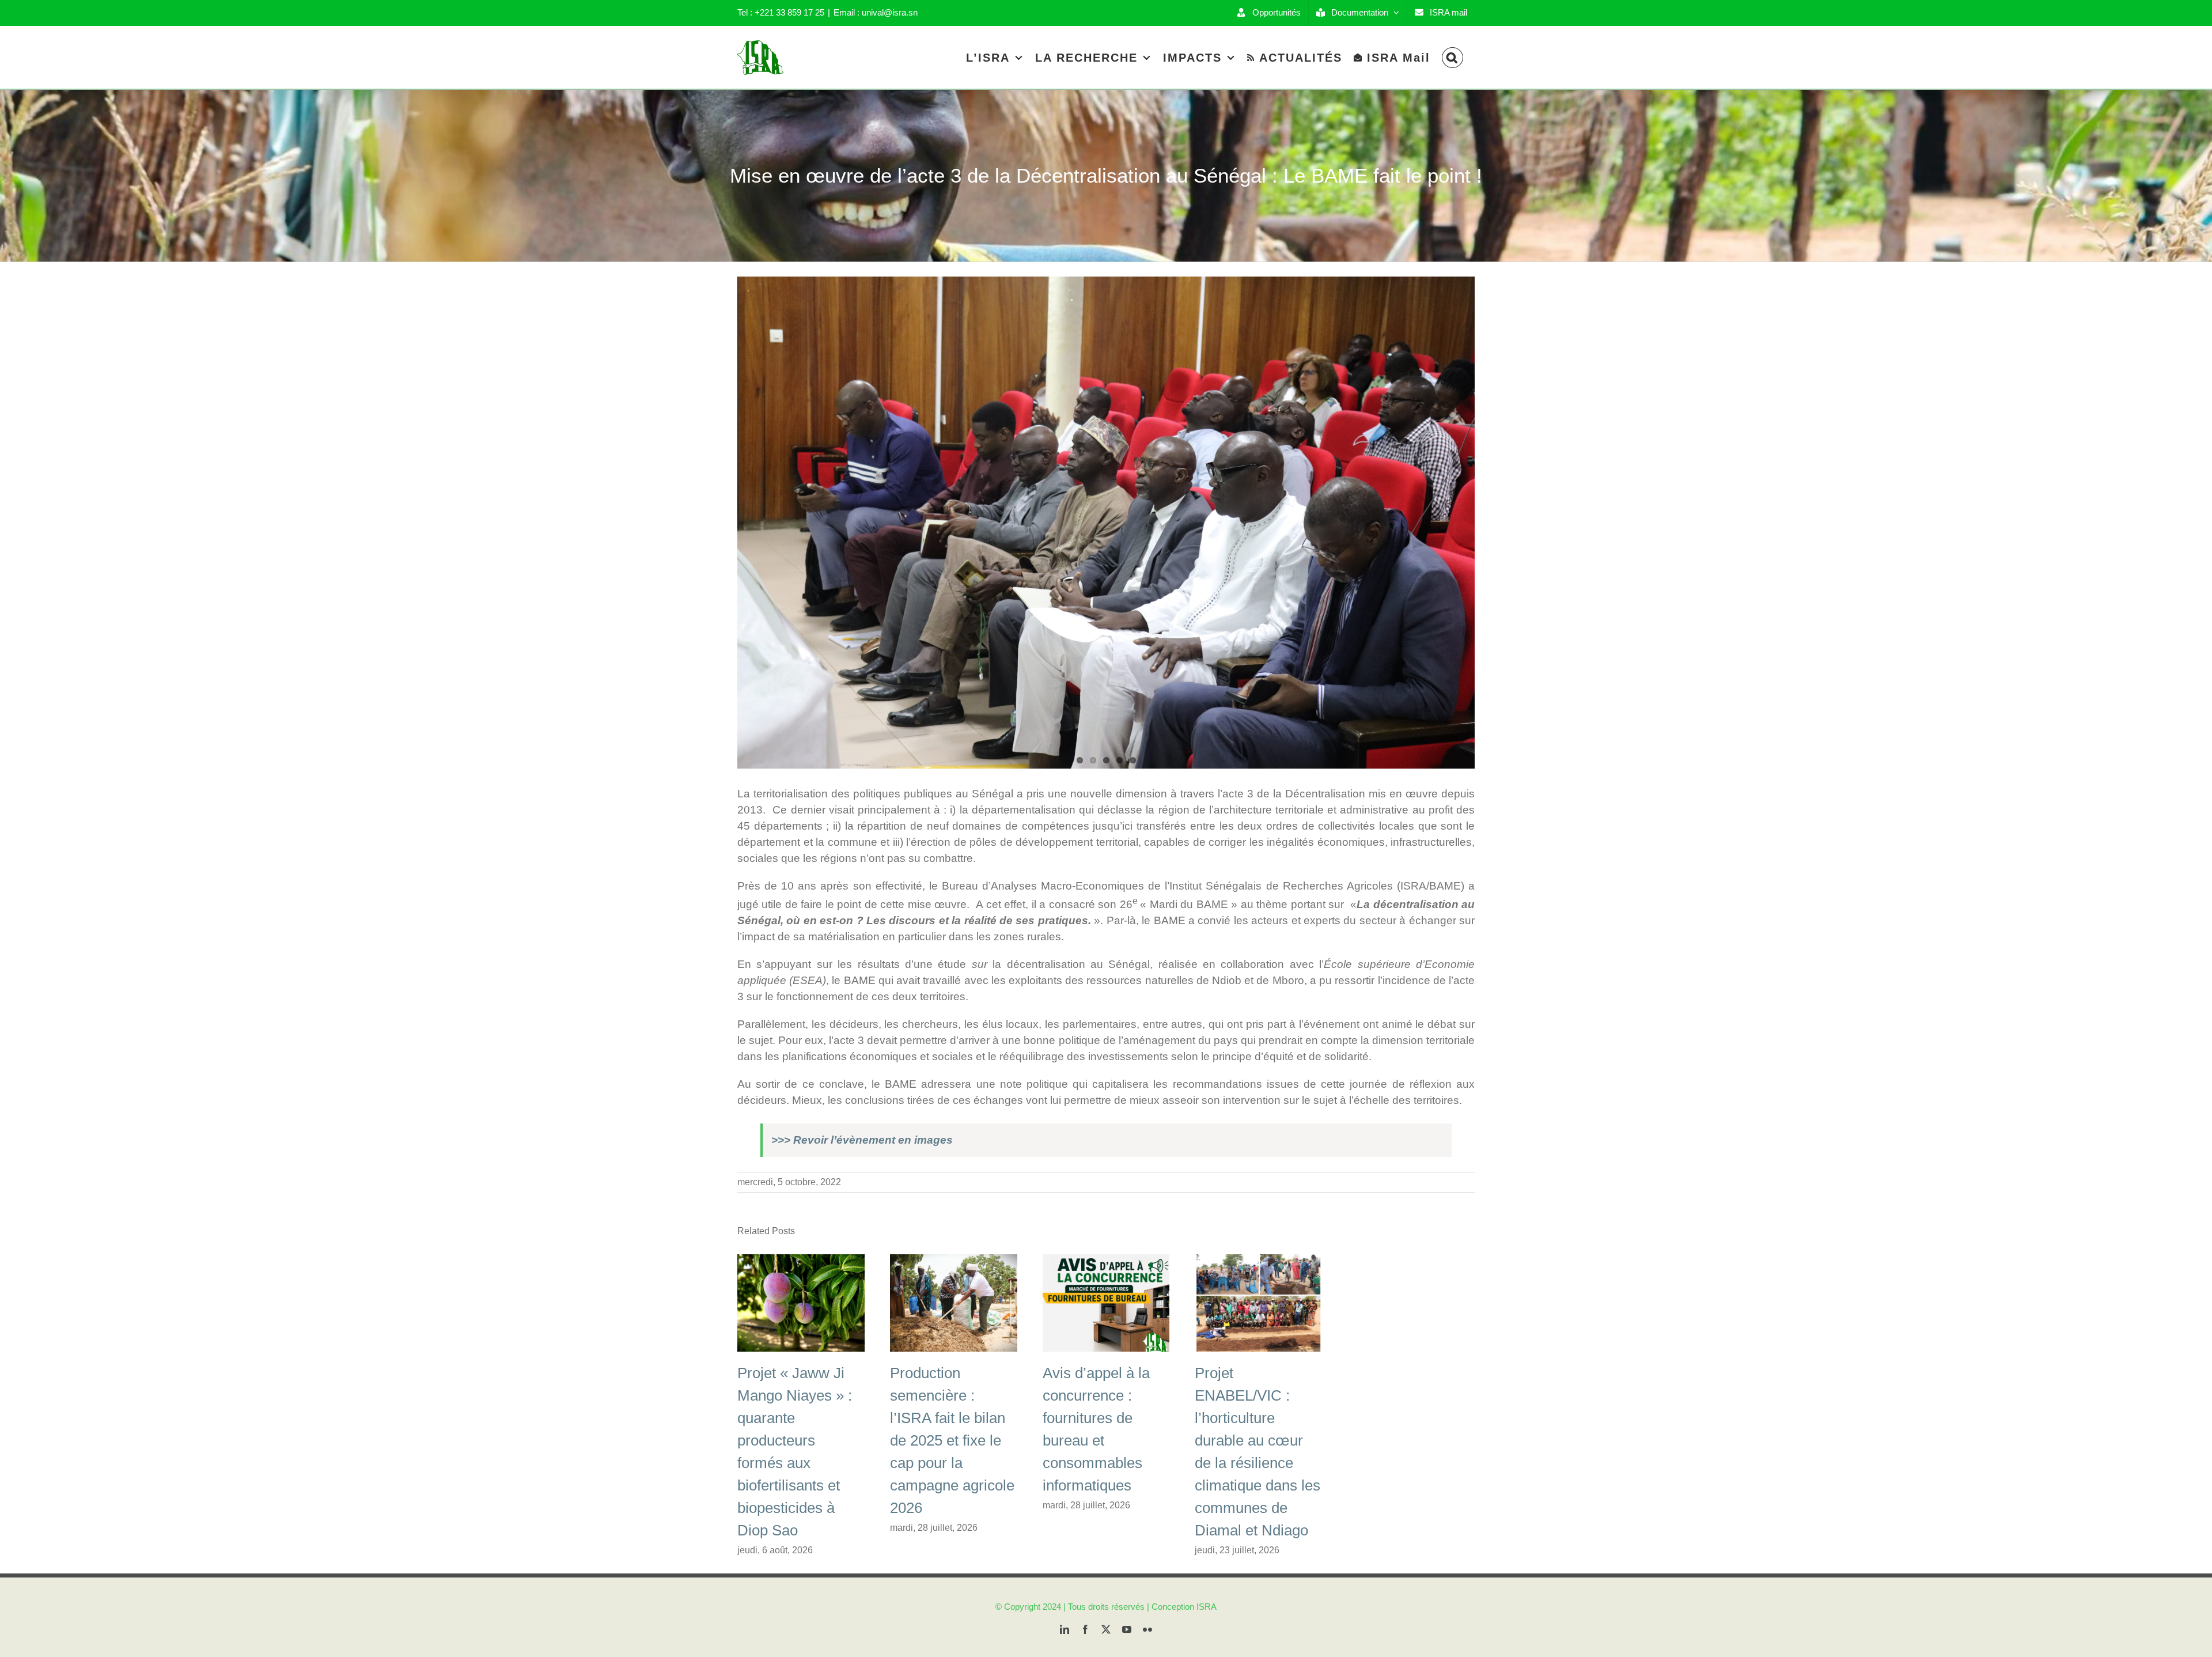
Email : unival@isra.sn (876, 12)
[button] (1452, 57)
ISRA (1207, 1607)
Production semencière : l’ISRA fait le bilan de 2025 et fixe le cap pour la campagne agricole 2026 (952, 1440)
